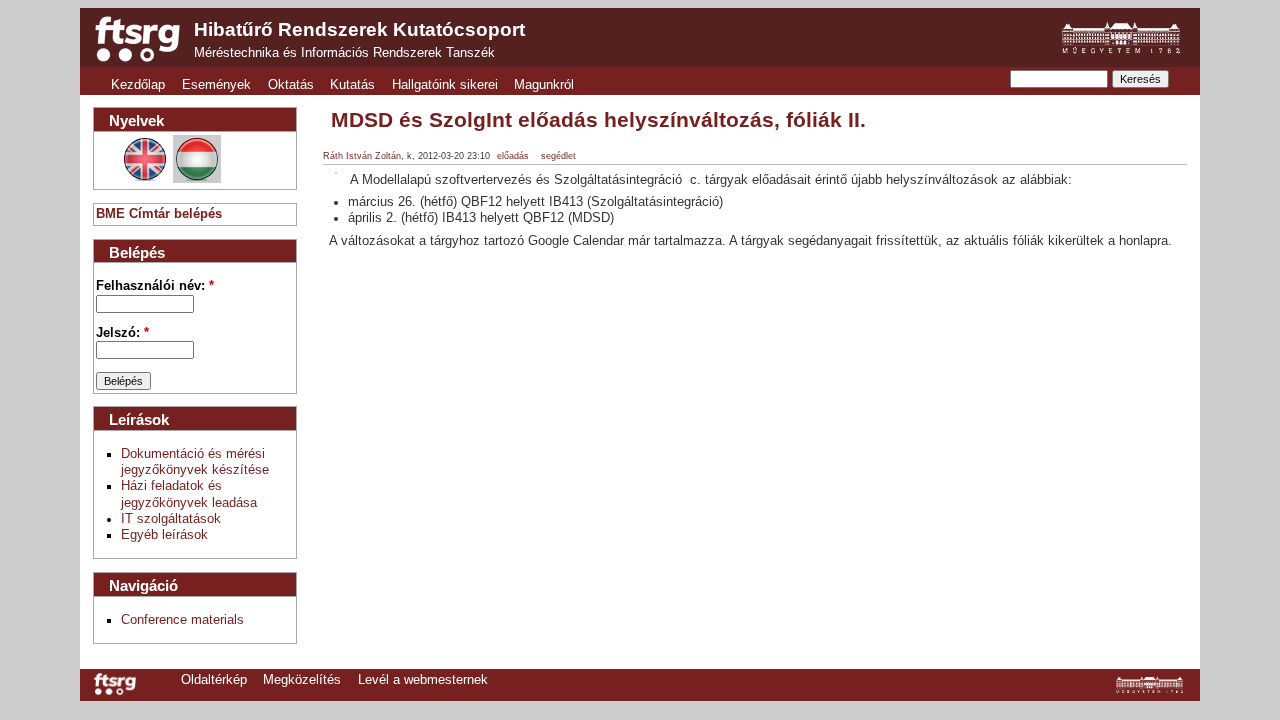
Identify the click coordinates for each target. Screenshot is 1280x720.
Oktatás (291, 85)
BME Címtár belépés (159, 214)
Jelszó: (122, 333)
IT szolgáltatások (171, 519)
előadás (513, 156)
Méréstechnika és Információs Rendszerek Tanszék (344, 53)
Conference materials (182, 620)
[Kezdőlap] (137, 39)
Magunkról (544, 85)
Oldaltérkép (214, 680)
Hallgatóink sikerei (445, 85)
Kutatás (352, 85)
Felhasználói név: (155, 286)
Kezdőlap (138, 85)
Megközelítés (302, 680)
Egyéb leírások (164, 535)
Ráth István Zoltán (362, 156)
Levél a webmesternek (423, 680)
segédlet (558, 156)
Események (216, 85)
